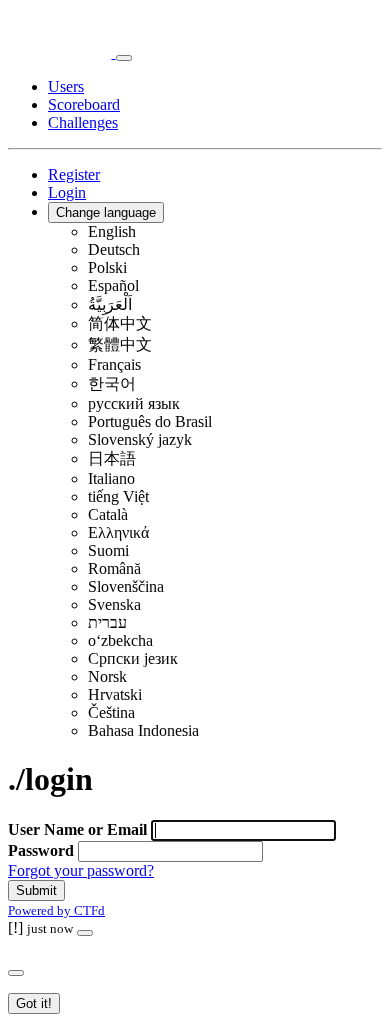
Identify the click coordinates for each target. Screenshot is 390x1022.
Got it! (34, 1003)
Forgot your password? (81, 870)
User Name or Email (77, 829)
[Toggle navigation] (124, 58)
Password (41, 850)
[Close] (85, 933)
